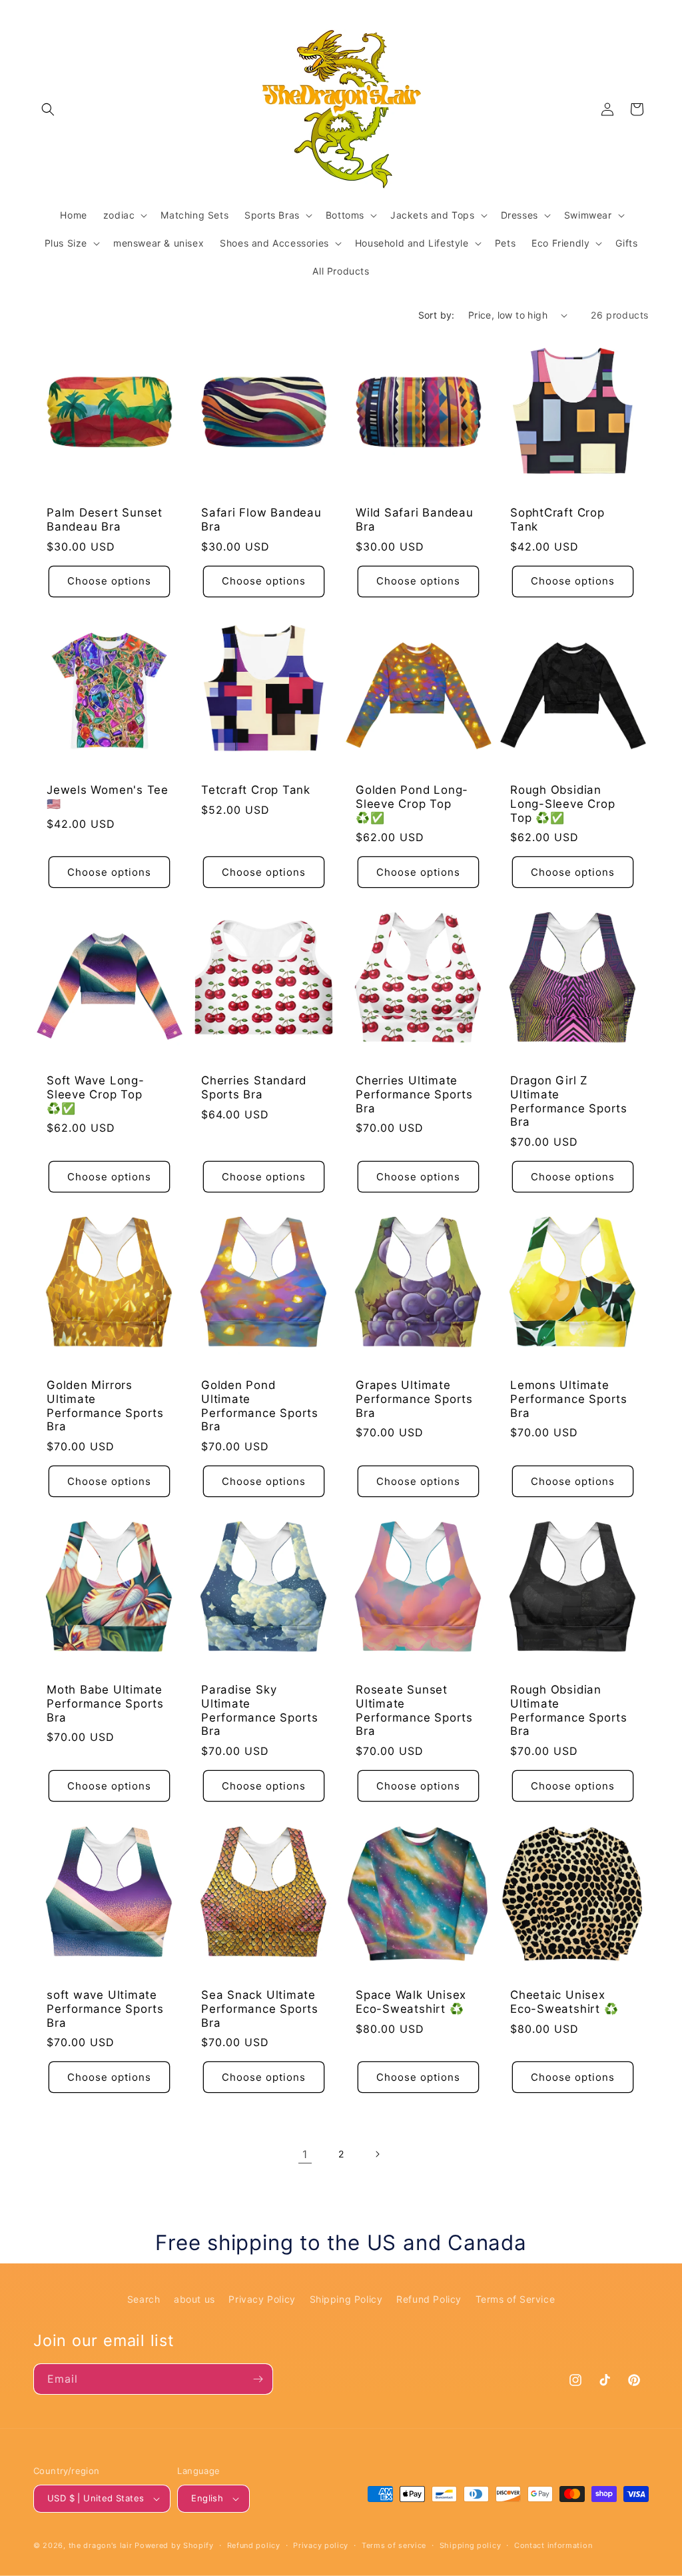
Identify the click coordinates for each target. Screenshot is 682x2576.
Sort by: (437, 315)
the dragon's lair (101, 2545)
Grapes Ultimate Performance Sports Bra (414, 1399)
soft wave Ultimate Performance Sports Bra (105, 2009)
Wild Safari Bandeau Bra (415, 520)
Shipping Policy (346, 2299)
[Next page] (377, 2154)
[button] (48, 109)
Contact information (553, 2545)
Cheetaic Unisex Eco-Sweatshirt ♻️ (564, 2002)
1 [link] (305, 2154)
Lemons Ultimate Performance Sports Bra (569, 1399)
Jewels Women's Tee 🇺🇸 (108, 797)
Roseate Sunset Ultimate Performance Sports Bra (414, 1710)
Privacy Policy (262, 2299)
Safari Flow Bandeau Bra (261, 520)
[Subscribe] (258, 2379)
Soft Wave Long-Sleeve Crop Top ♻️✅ (96, 1094)
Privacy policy (321, 2545)
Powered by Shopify (174, 2545)
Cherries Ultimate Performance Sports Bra (414, 1094)
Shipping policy (471, 2545)
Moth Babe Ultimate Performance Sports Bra (105, 1704)
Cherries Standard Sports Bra (254, 1087)
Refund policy (254, 2545)
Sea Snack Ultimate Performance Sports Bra (260, 2009)
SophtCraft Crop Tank (557, 520)
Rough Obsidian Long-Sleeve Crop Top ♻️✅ (562, 804)
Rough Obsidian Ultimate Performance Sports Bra (569, 1710)
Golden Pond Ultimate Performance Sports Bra (260, 1406)
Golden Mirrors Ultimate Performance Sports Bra (105, 1406)
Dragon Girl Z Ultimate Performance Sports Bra (569, 1101)
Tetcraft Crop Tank (256, 790)
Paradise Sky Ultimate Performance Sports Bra (260, 1710)
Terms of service (394, 2545)
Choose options (109, 581)
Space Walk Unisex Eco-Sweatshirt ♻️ (411, 2002)
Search (144, 2299)
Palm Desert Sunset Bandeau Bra (105, 520)
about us (194, 2299)
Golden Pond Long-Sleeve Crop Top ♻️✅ (412, 804)
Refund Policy (429, 2299)
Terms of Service (515, 2299)
